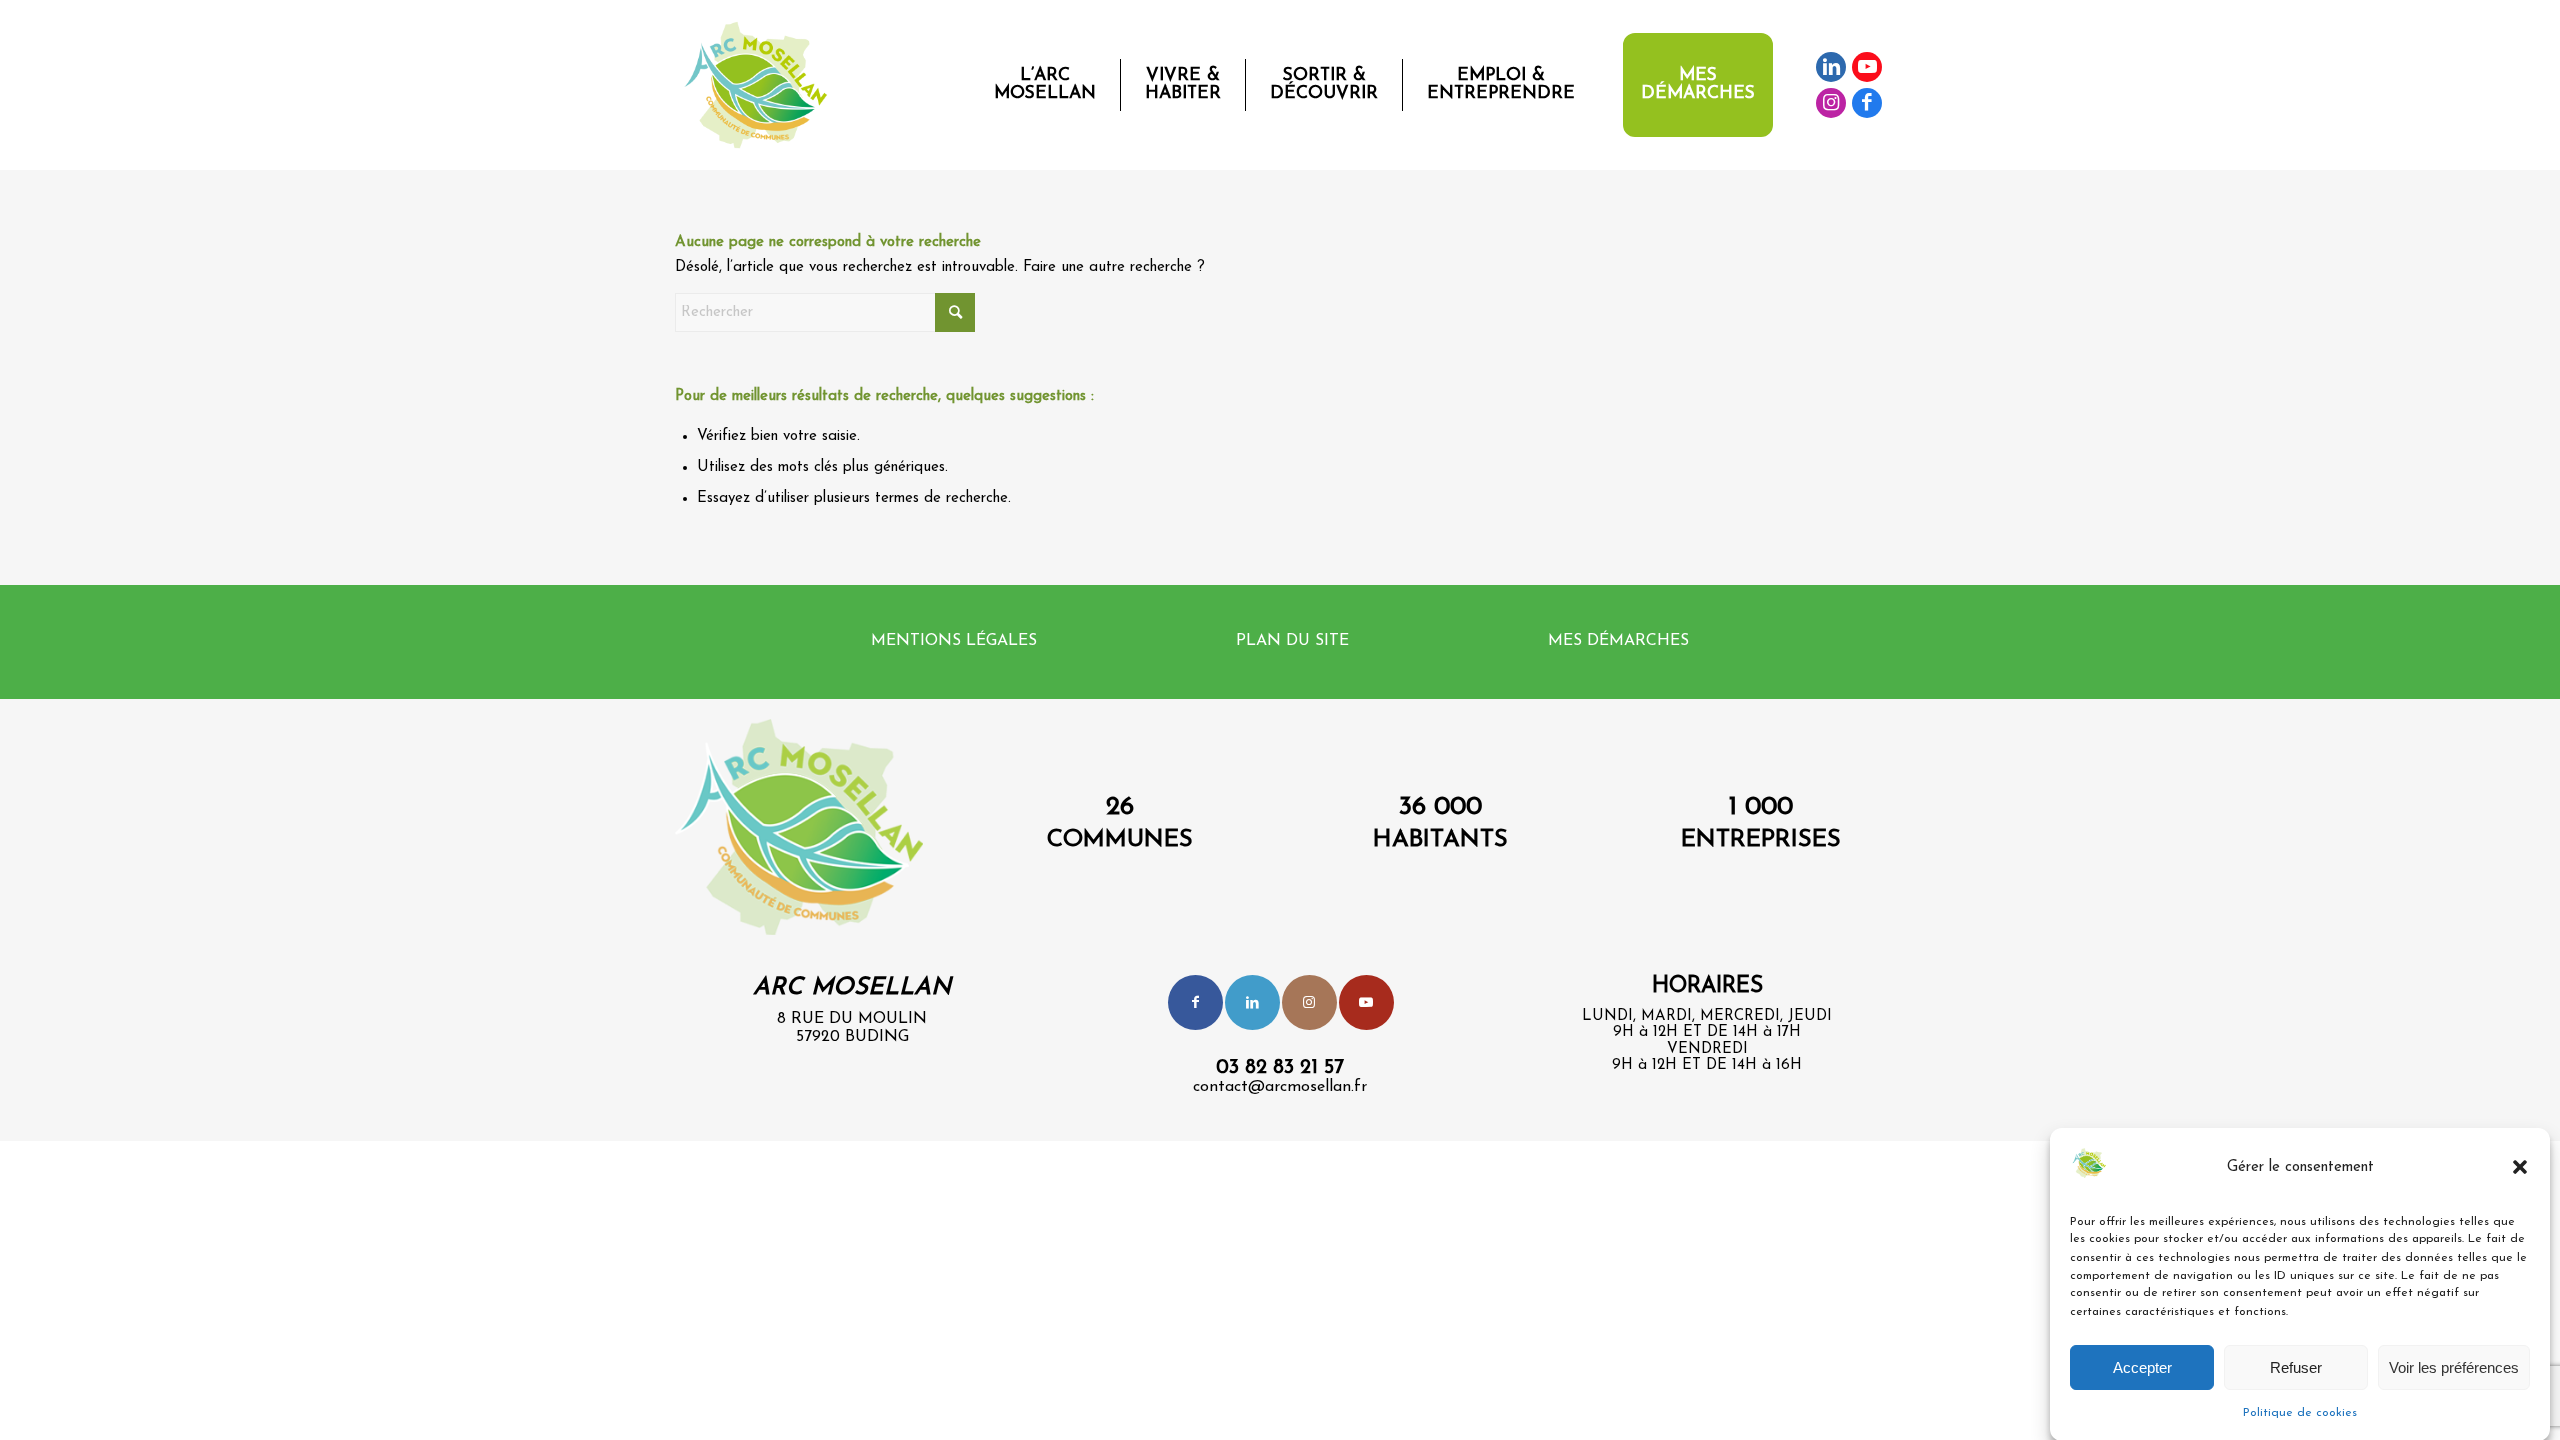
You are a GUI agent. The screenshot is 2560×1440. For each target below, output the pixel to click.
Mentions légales (954, 641)
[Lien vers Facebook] (1867, 103)
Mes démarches (1618, 641)
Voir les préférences (2454, 1367)
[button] (2520, 1167)
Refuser (2296, 1367)
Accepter (2142, 1367)
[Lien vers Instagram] (1831, 103)
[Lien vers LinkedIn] (1831, 67)
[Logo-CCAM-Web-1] (760, 85)
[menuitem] (1045, 85)
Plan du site (1292, 641)
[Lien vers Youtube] (1867, 67)
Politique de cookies (2300, 1412)
